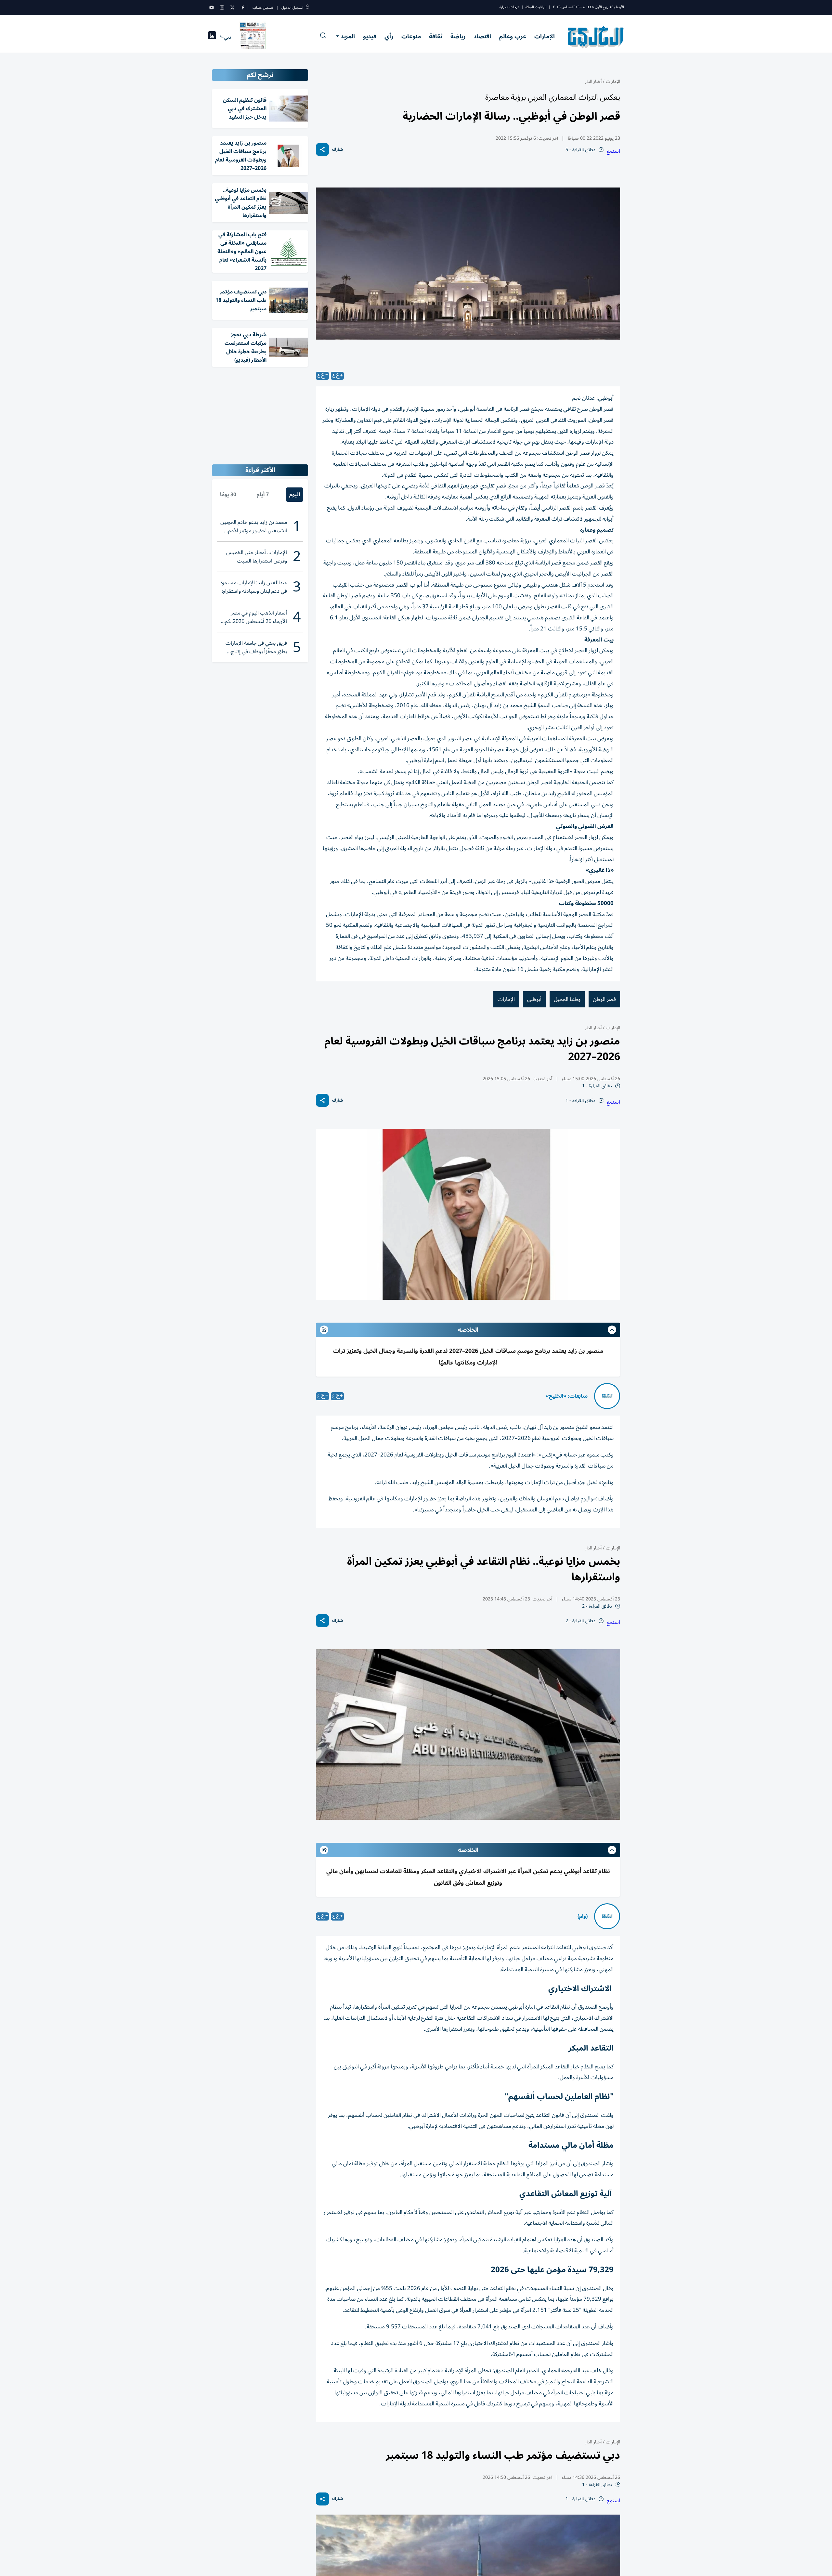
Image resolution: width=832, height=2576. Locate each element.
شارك (338, 150)
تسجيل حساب (263, 8)
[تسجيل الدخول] (307, 8)
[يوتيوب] (212, 7)
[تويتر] (232, 7)
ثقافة (436, 36)
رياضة (458, 36)
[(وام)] (607, 1916)
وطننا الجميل (567, 999)
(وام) (583, 1916)
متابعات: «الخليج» (567, 1396)
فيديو (370, 36)
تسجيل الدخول (292, 8)
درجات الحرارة (509, 7)
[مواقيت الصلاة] (212, 37)
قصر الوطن (604, 999)
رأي (389, 36)
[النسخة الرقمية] (253, 37)
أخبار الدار (593, 81)
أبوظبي (534, 999)
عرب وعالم (513, 36)
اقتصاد (482, 36)
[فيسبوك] (243, 7)
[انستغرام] (222, 7)
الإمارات (545, 36)
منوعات (411, 36)
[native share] (322, 149)
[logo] (596, 37)
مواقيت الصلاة (536, 7)
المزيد (348, 36)
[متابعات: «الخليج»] (607, 1396)
